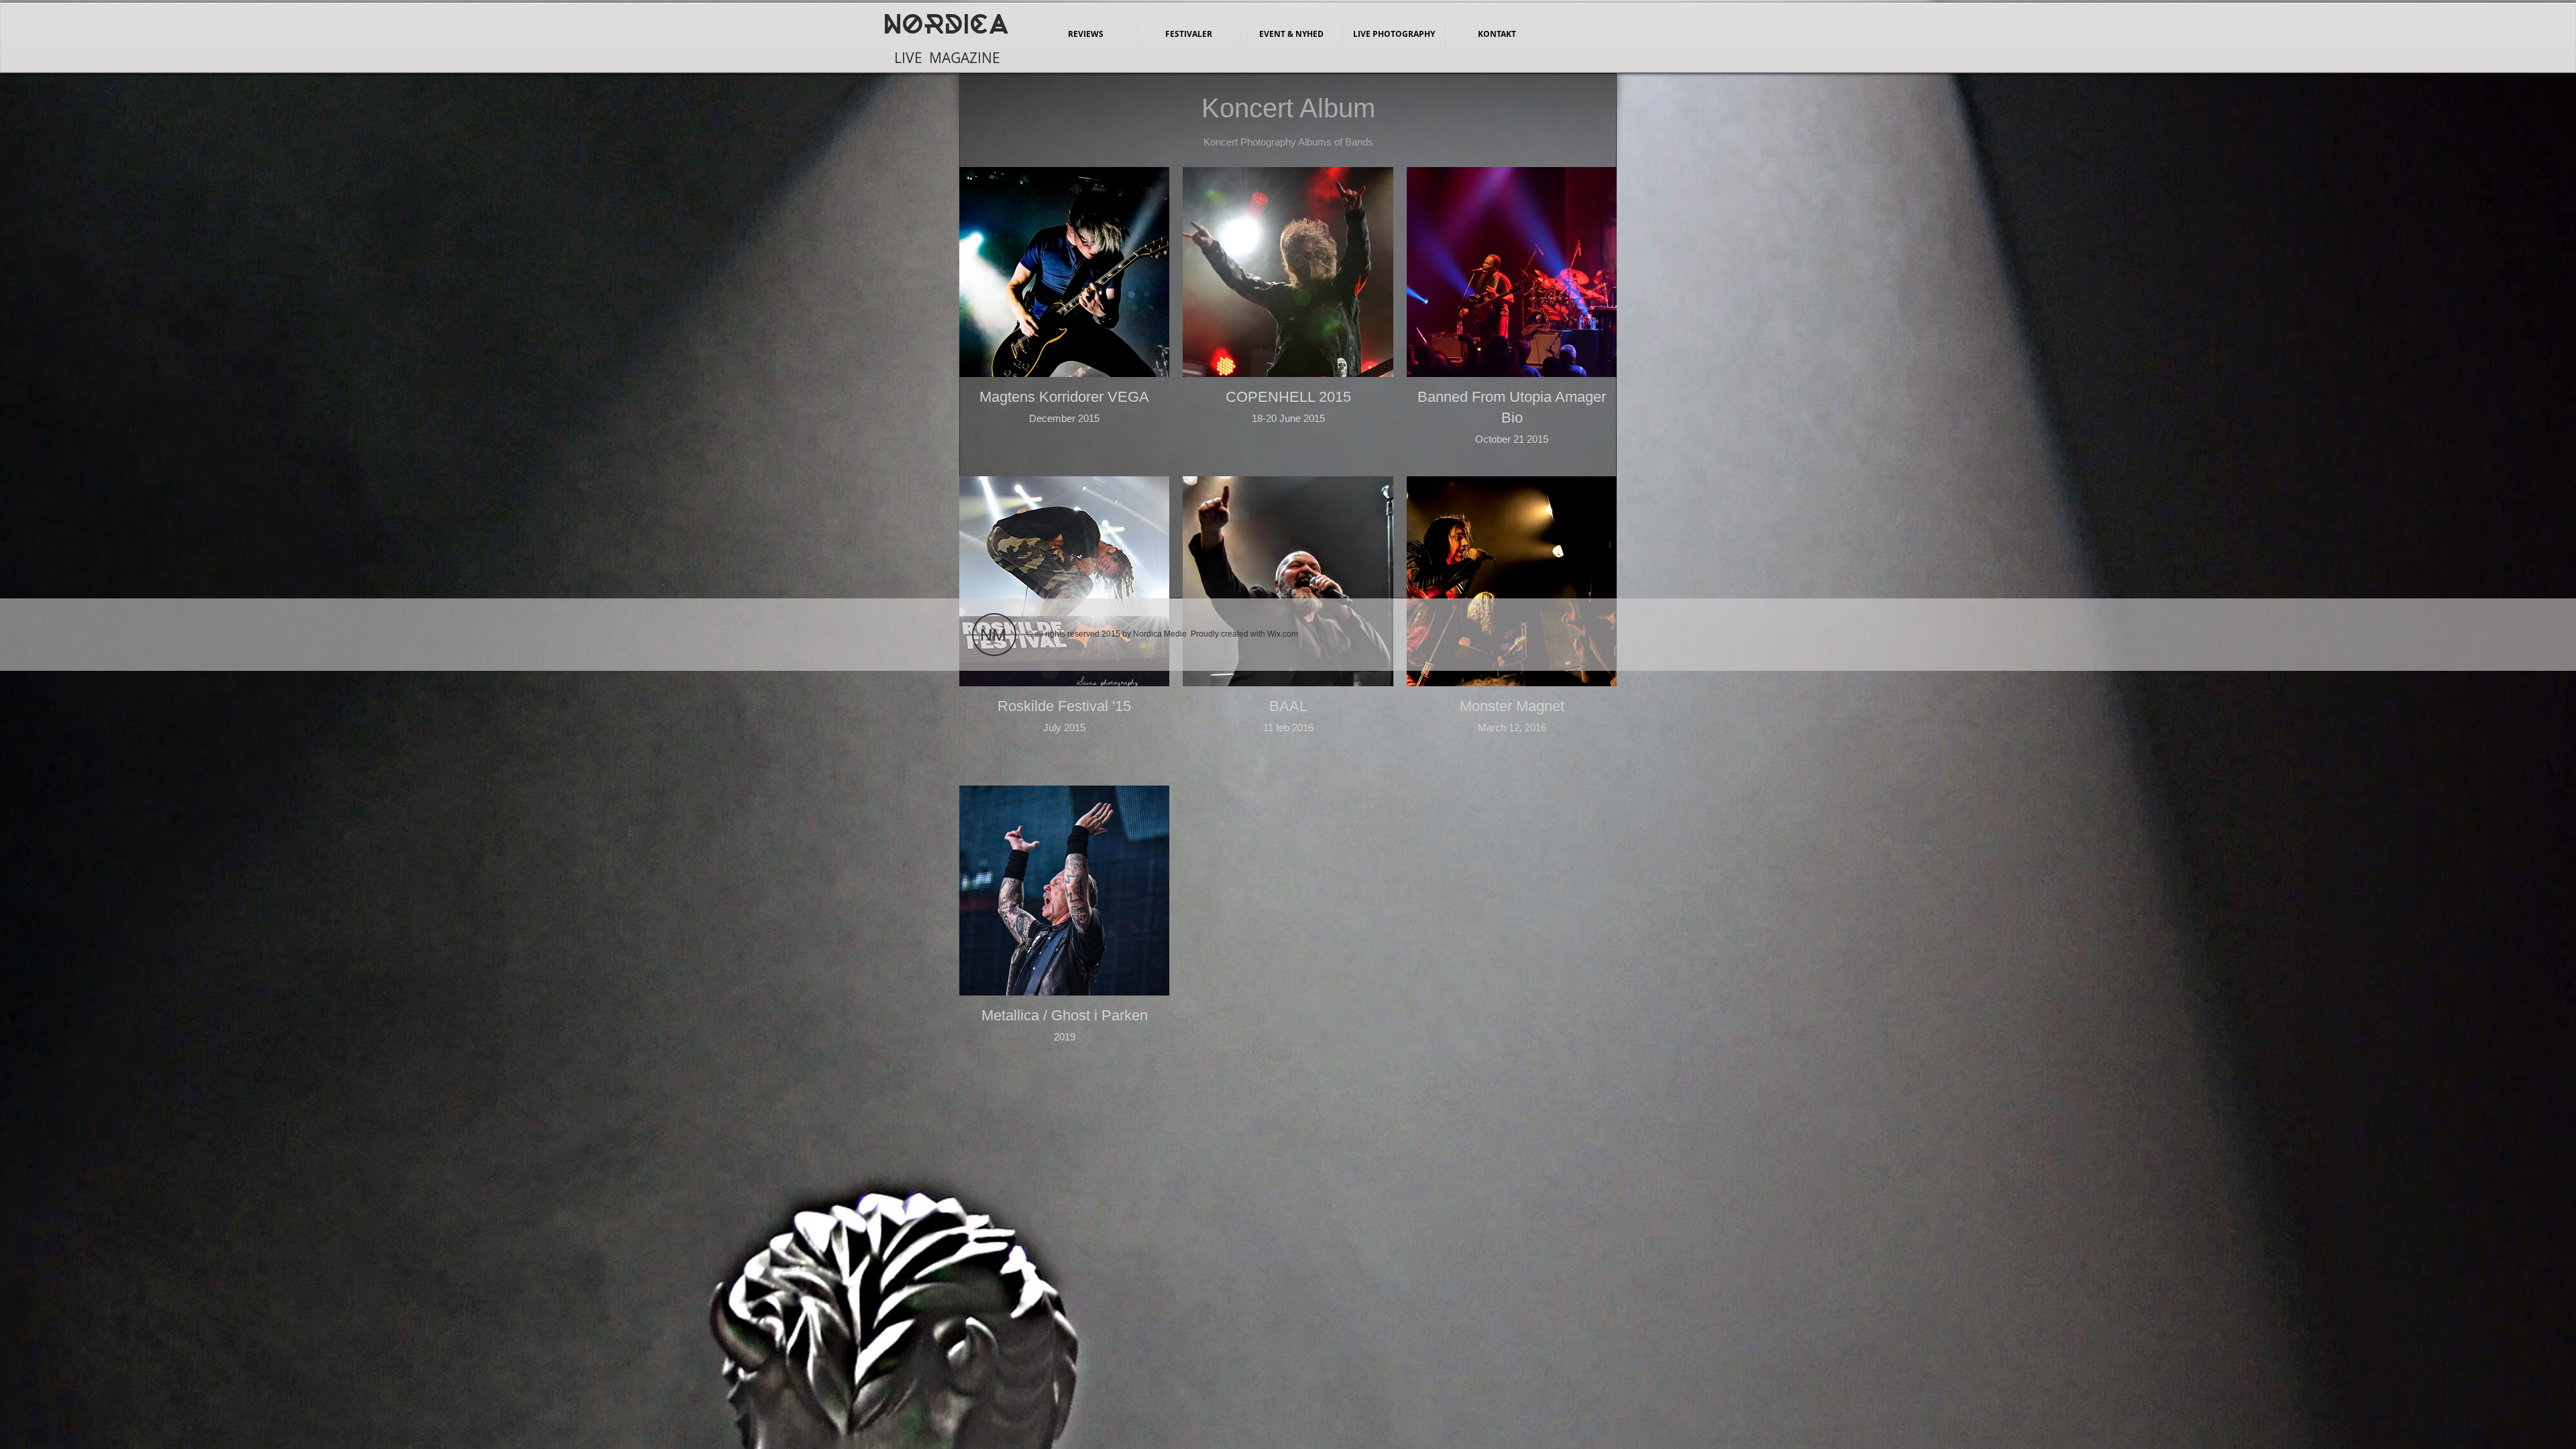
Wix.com (1283, 634)
